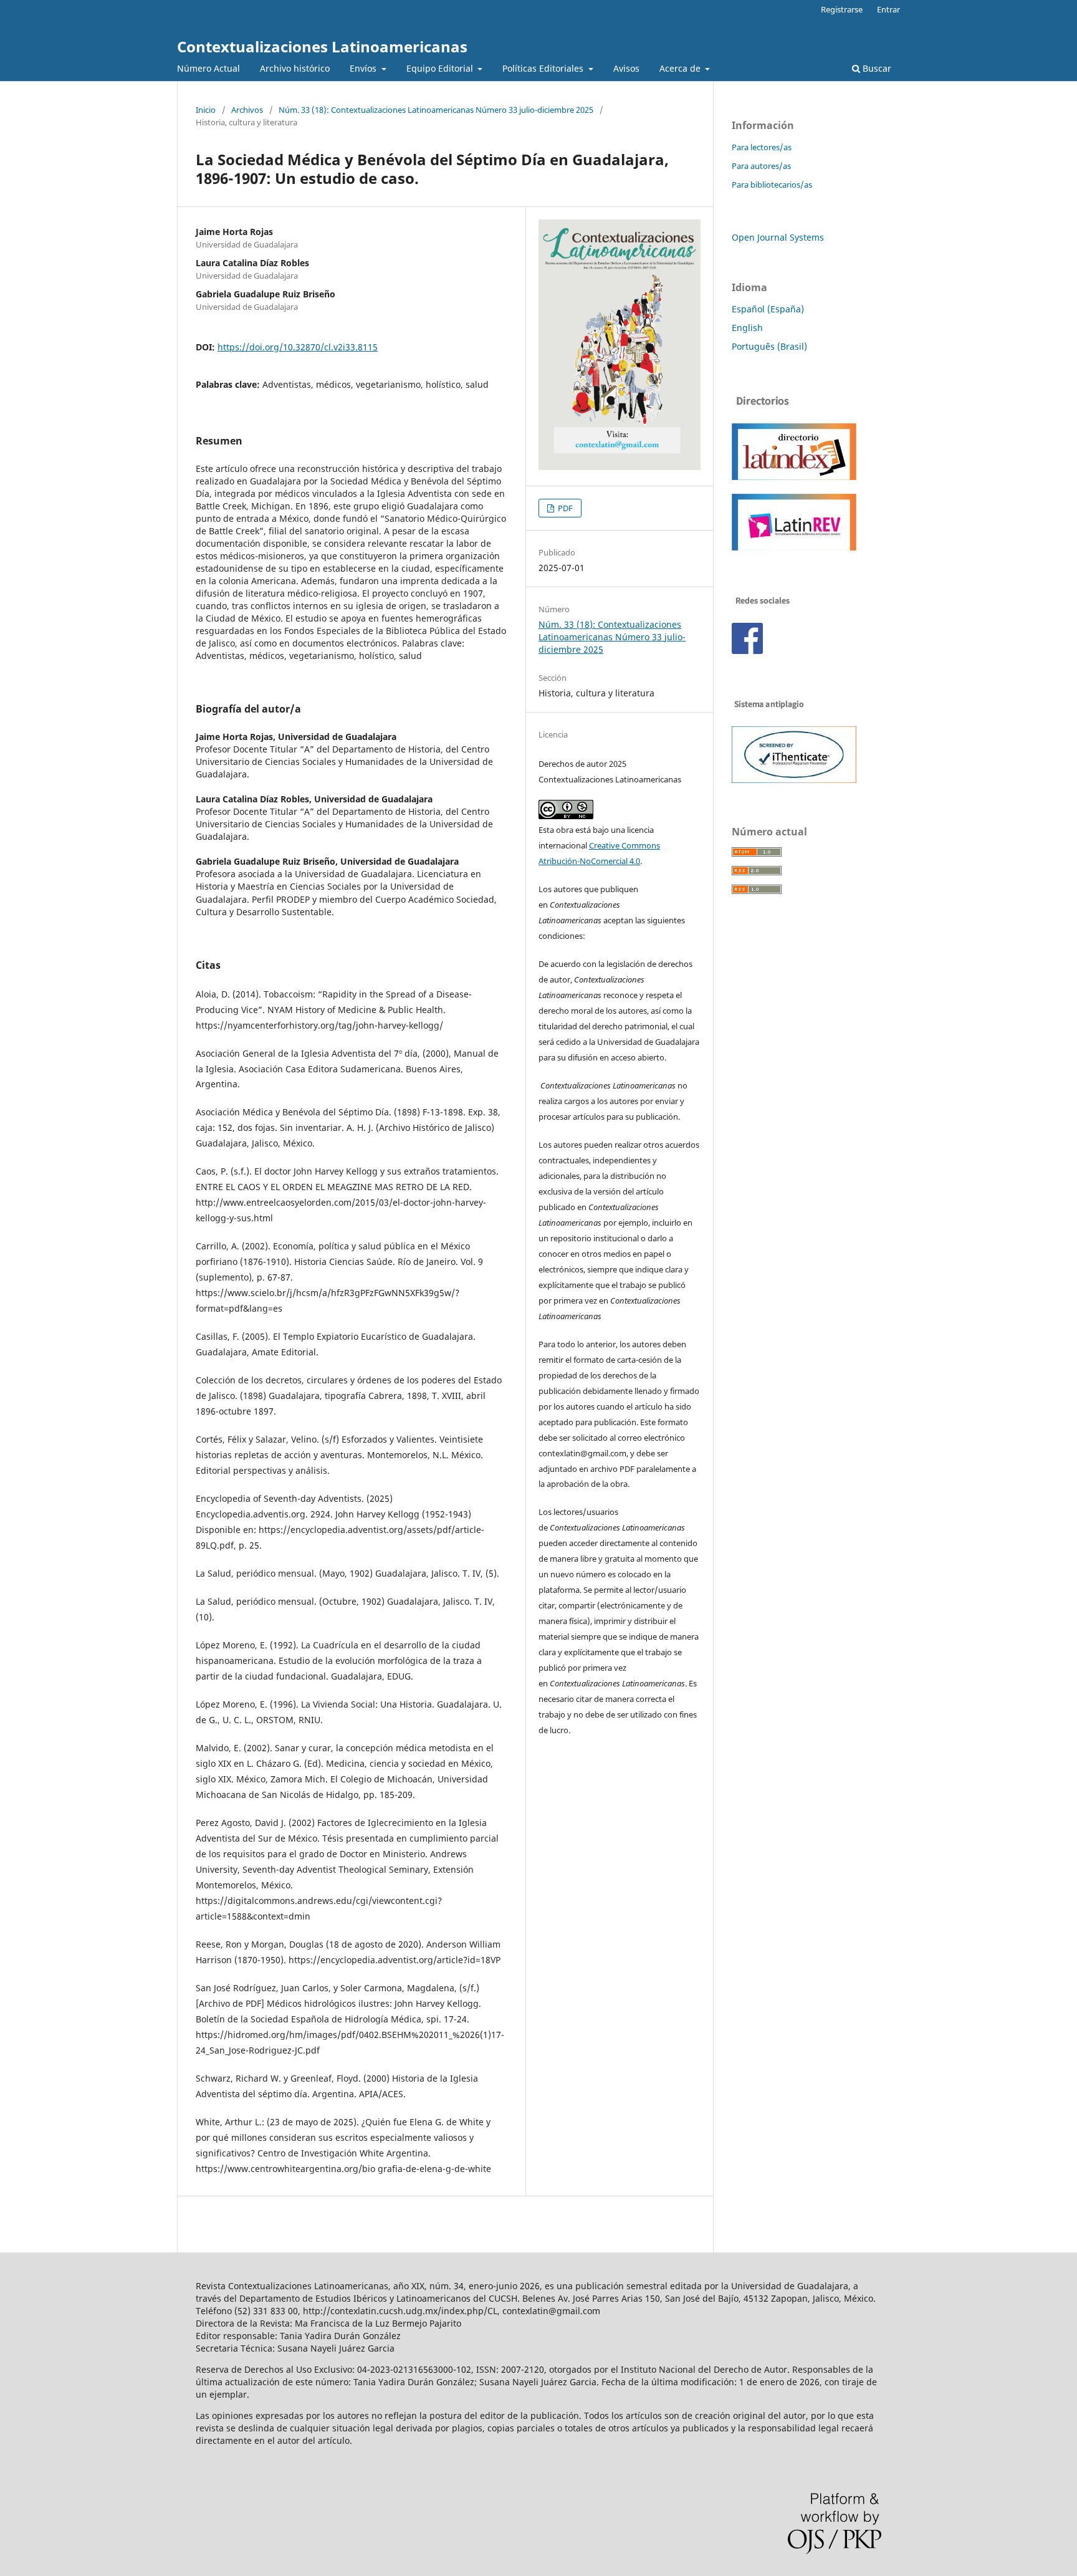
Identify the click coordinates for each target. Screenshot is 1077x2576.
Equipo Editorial (441, 68)
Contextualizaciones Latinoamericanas (322, 46)
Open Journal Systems (778, 237)
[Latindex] (794, 477)
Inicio (206, 110)
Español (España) (768, 309)
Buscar (876, 68)
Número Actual (208, 68)
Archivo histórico (295, 68)
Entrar (888, 9)
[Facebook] (747, 651)
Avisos (626, 68)
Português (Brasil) (769, 346)
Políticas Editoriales (544, 68)
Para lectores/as (762, 147)
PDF (564, 508)
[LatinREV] (794, 547)
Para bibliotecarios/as (772, 185)
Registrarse (842, 9)
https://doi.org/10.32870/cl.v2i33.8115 (298, 347)
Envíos (364, 68)
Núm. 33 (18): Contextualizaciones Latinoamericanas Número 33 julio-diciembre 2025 (436, 110)
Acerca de (681, 68)
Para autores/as (761, 166)
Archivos (247, 110)
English (747, 328)
